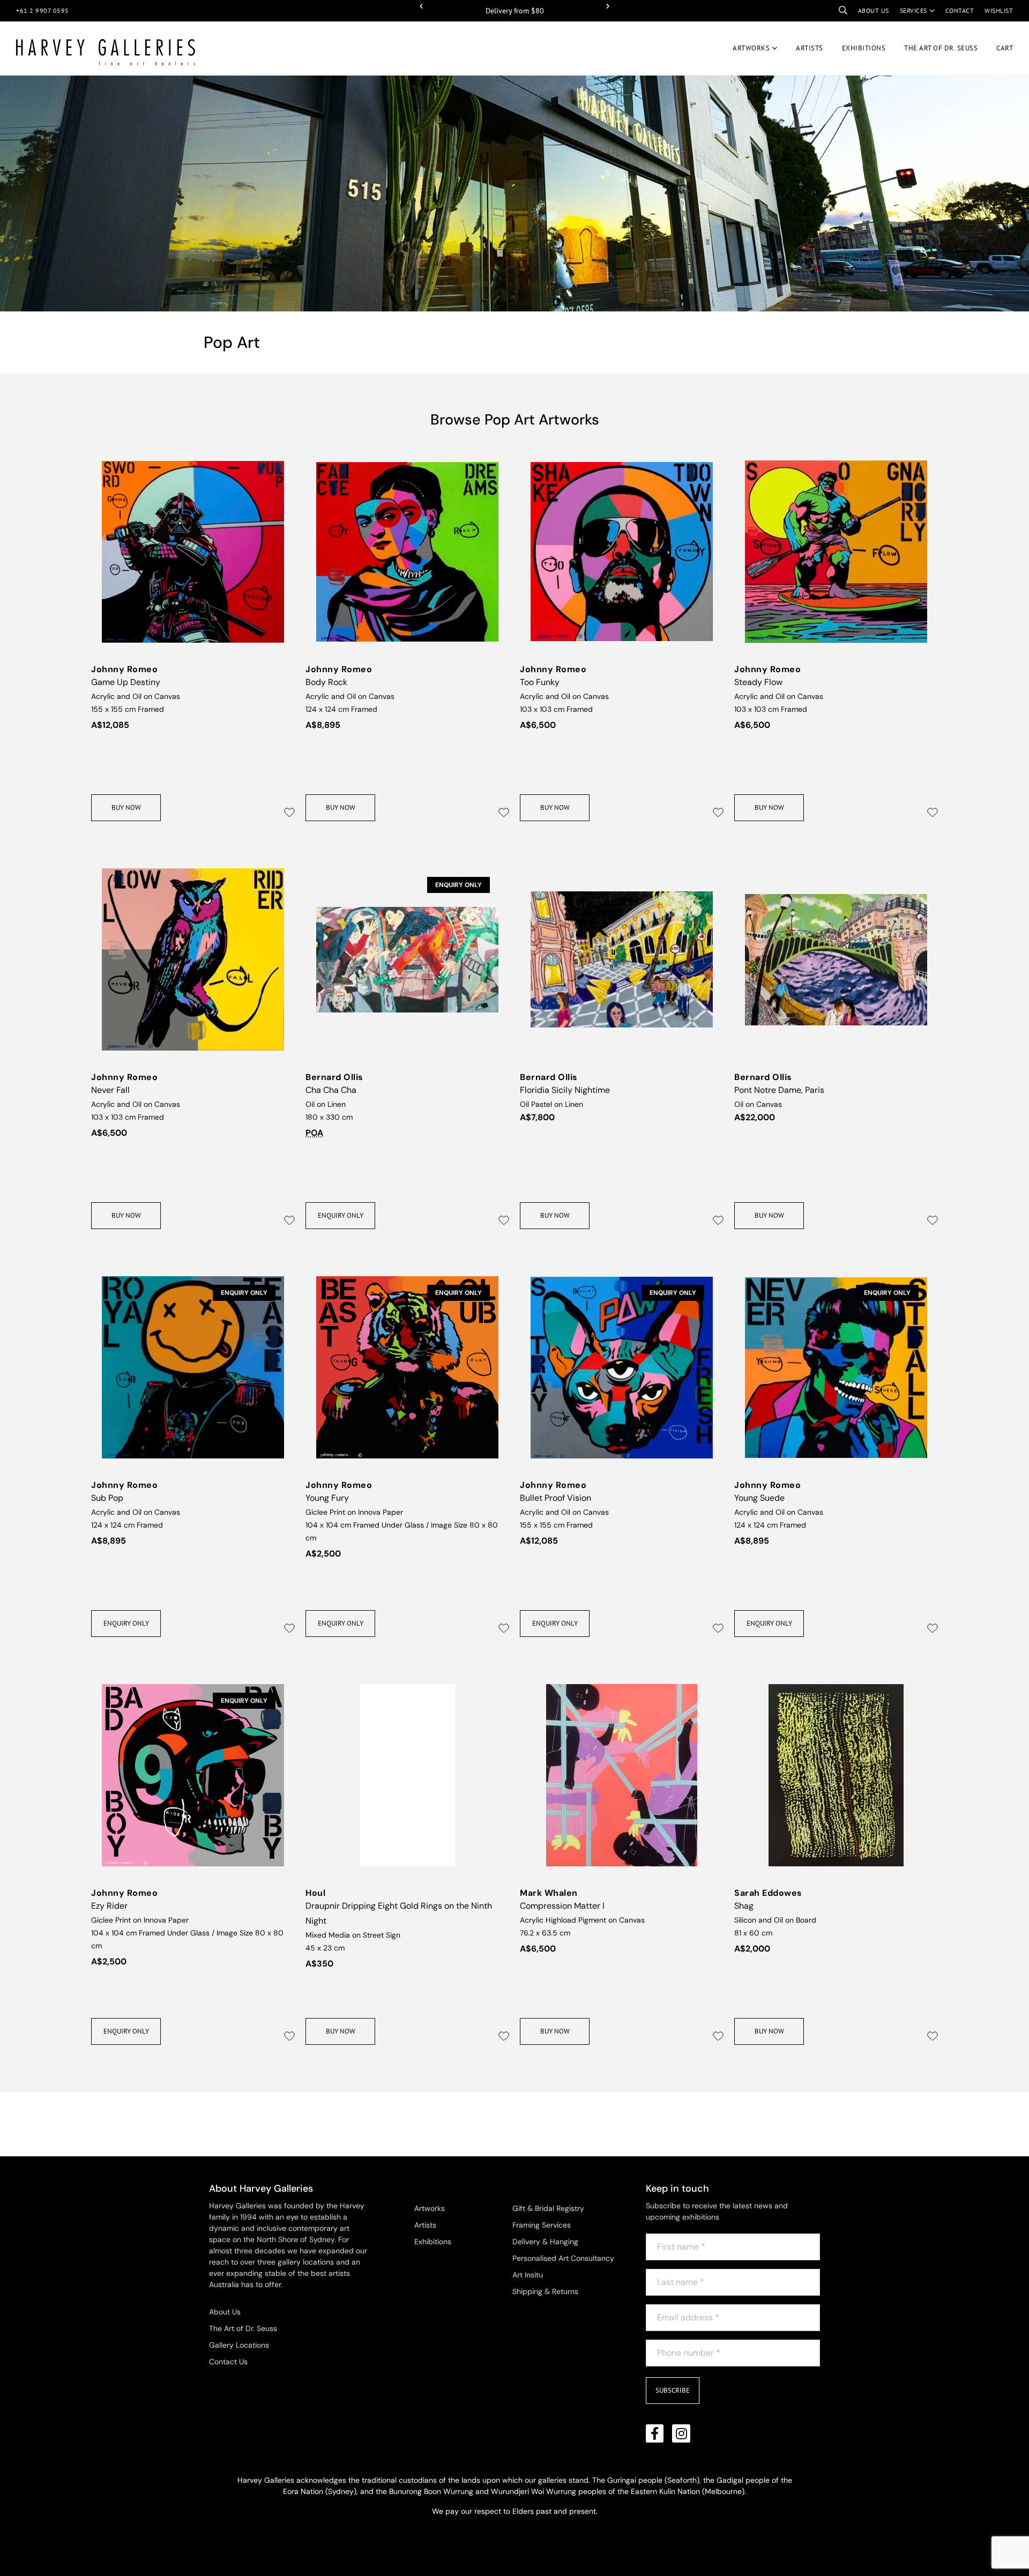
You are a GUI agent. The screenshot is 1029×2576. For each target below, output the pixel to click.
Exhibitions (864, 48)
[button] (421, 6)
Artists (810, 48)
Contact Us (228, 2362)
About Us (225, 2312)
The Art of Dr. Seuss (243, 2328)
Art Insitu (528, 2275)
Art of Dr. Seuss (941, 48)
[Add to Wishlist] (289, 813)
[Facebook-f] (655, 2433)
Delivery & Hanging (545, 2242)
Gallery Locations (239, 2345)
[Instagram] (681, 2433)
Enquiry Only (341, 1215)
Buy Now (126, 807)
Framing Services (542, 2225)
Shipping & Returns (545, 2291)
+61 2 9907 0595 (43, 10)
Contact (960, 10)
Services (914, 10)
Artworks (751, 48)
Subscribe (673, 2390)
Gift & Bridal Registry (548, 2208)
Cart (1005, 48)
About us (874, 10)
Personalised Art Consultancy (563, 2258)
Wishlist (999, 10)
